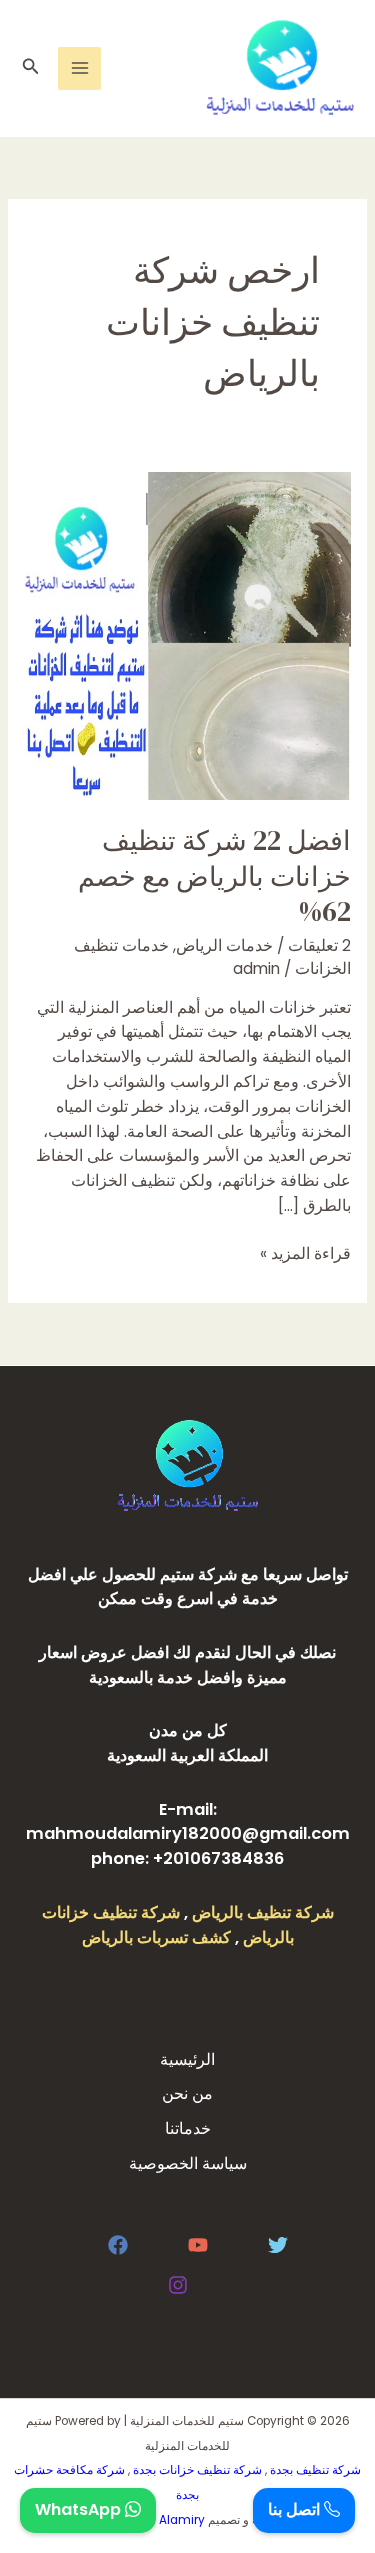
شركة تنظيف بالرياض (263, 1912)
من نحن (187, 2093)
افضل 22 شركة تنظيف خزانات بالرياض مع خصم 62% (214, 876)
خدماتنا (188, 2128)
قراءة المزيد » (305, 1253)
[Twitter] (278, 2245)
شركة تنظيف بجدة (315, 2470)
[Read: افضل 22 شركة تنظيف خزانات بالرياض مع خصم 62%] (187, 634)
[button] (29, 68)
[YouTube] (198, 2245)
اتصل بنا (296, 2509)
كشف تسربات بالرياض (156, 1937)
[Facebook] (118, 2245)
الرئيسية (187, 2059)
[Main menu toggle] (79, 68)
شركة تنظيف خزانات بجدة (197, 2470)
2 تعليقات (319, 945)
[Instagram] (178, 2285)
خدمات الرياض (224, 945)
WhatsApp (80, 2509)
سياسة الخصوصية (188, 2163)
